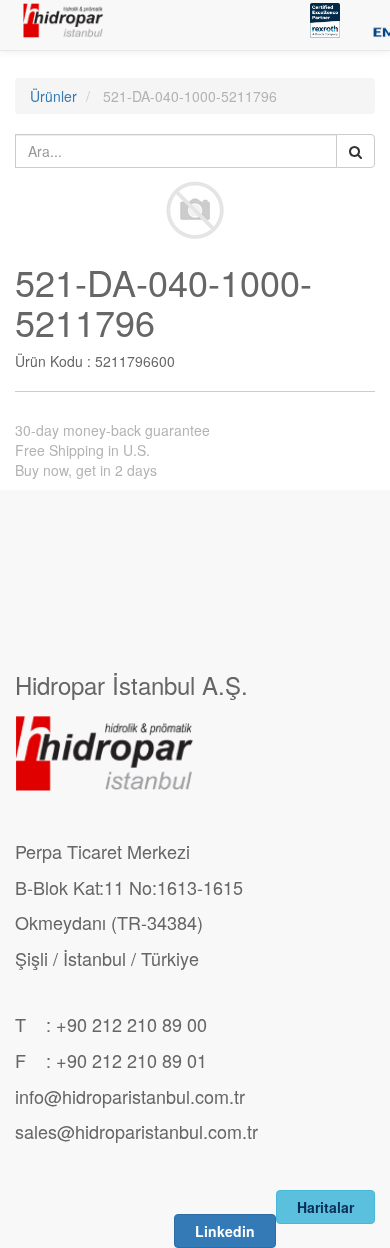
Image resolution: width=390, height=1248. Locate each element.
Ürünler (53, 96)
